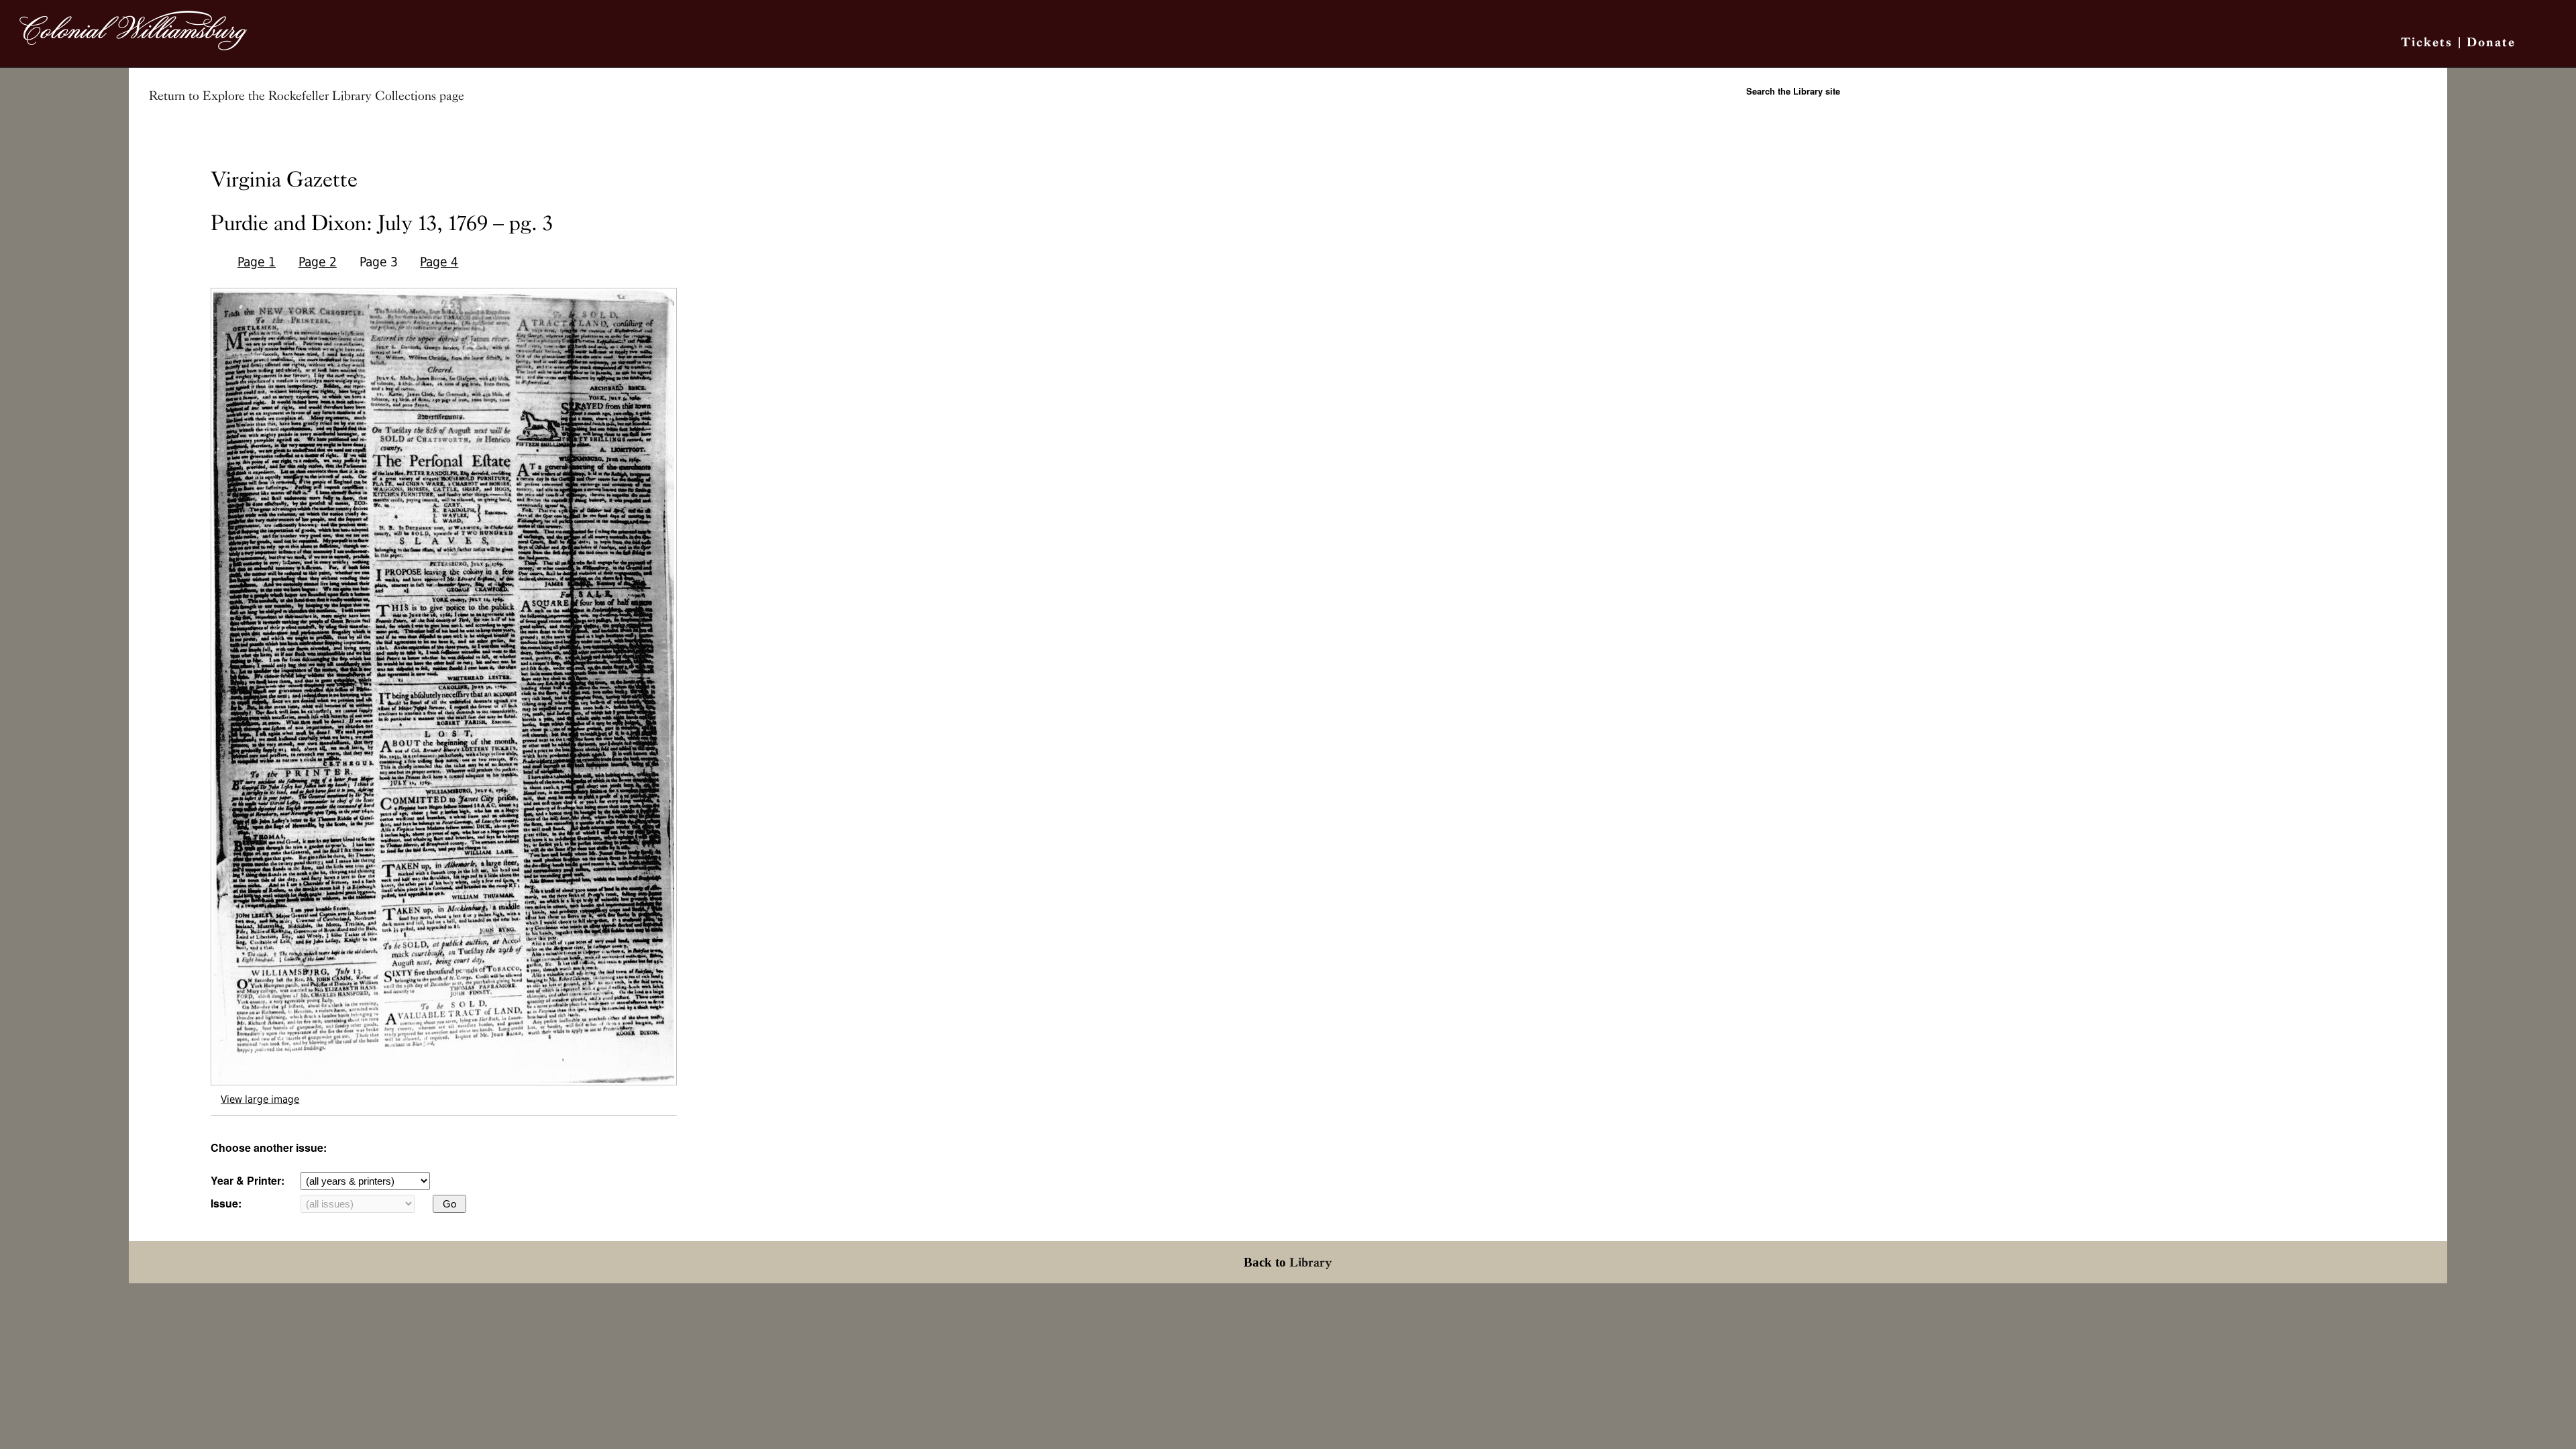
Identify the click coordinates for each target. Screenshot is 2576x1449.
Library (1311, 1262)
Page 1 (257, 262)
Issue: (226, 1203)
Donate (2491, 42)
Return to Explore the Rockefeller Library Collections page (307, 96)
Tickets (2427, 42)
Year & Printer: (248, 1180)
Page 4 (439, 262)
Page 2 (318, 262)
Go (449, 1204)
